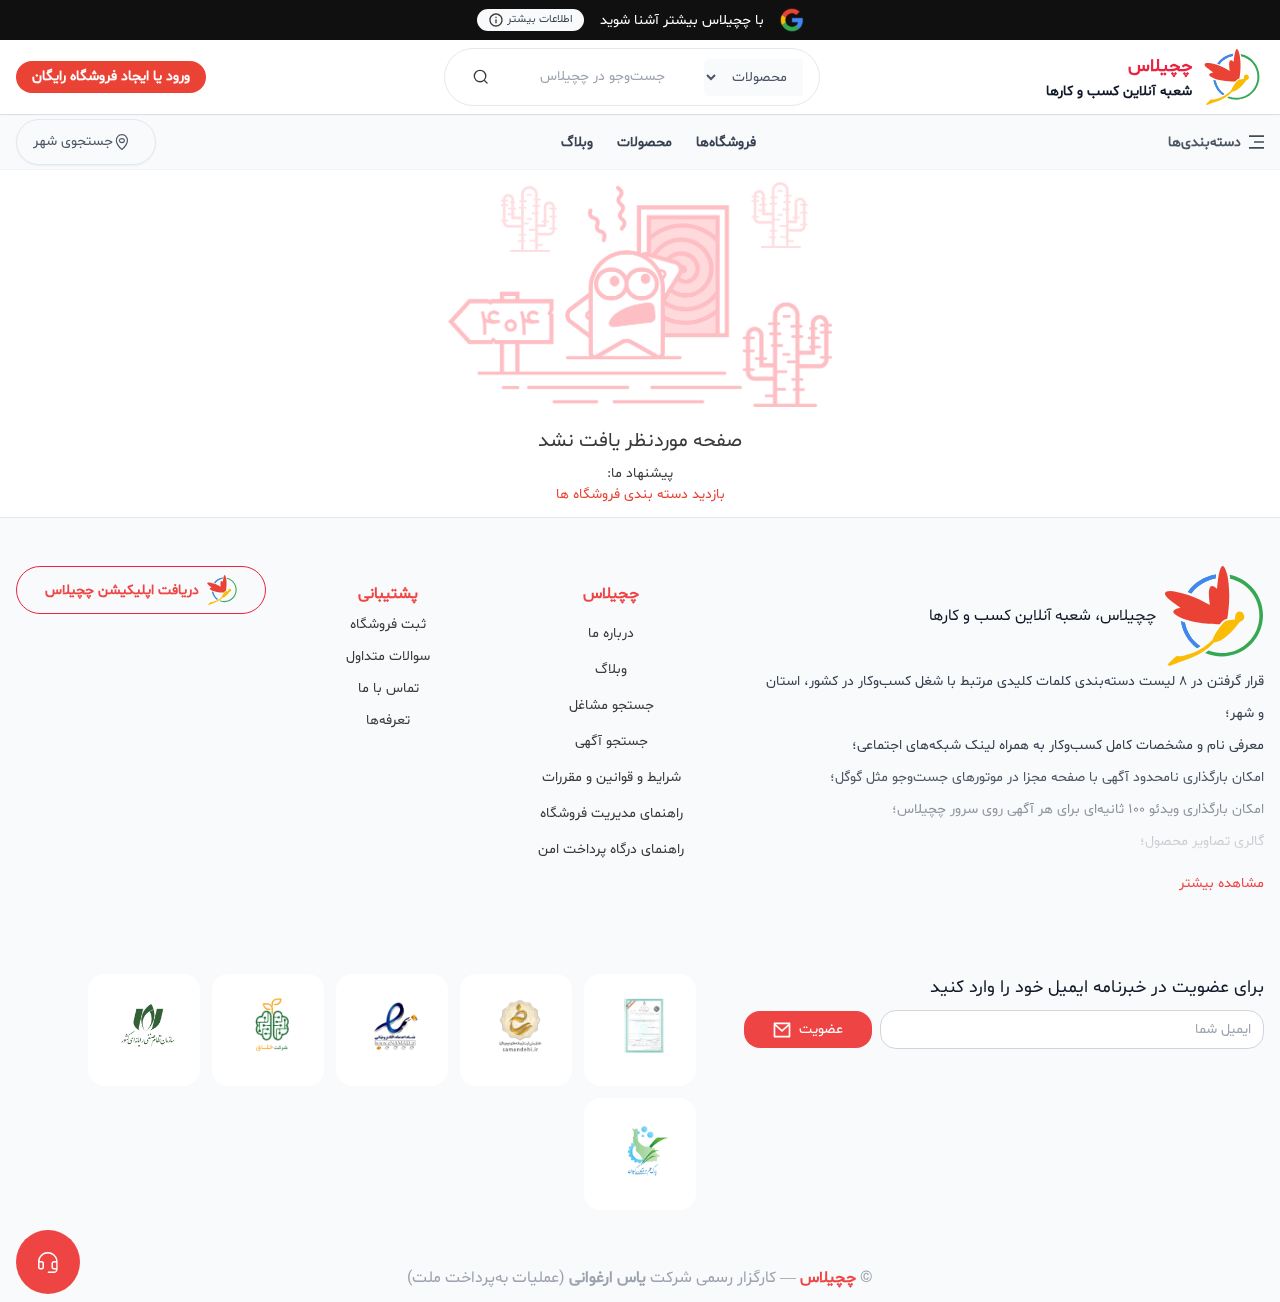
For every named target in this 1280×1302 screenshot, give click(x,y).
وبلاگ (577, 142)
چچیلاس (1160, 66)
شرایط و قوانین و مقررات (611, 777)
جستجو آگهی (611, 741)
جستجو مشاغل (611, 705)
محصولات (644, 142)
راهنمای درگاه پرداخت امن (611, 849)
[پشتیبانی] (48, 1262)
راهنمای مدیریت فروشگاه (611, 813)
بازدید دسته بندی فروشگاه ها (640, 494)
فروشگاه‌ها (726, 142)
